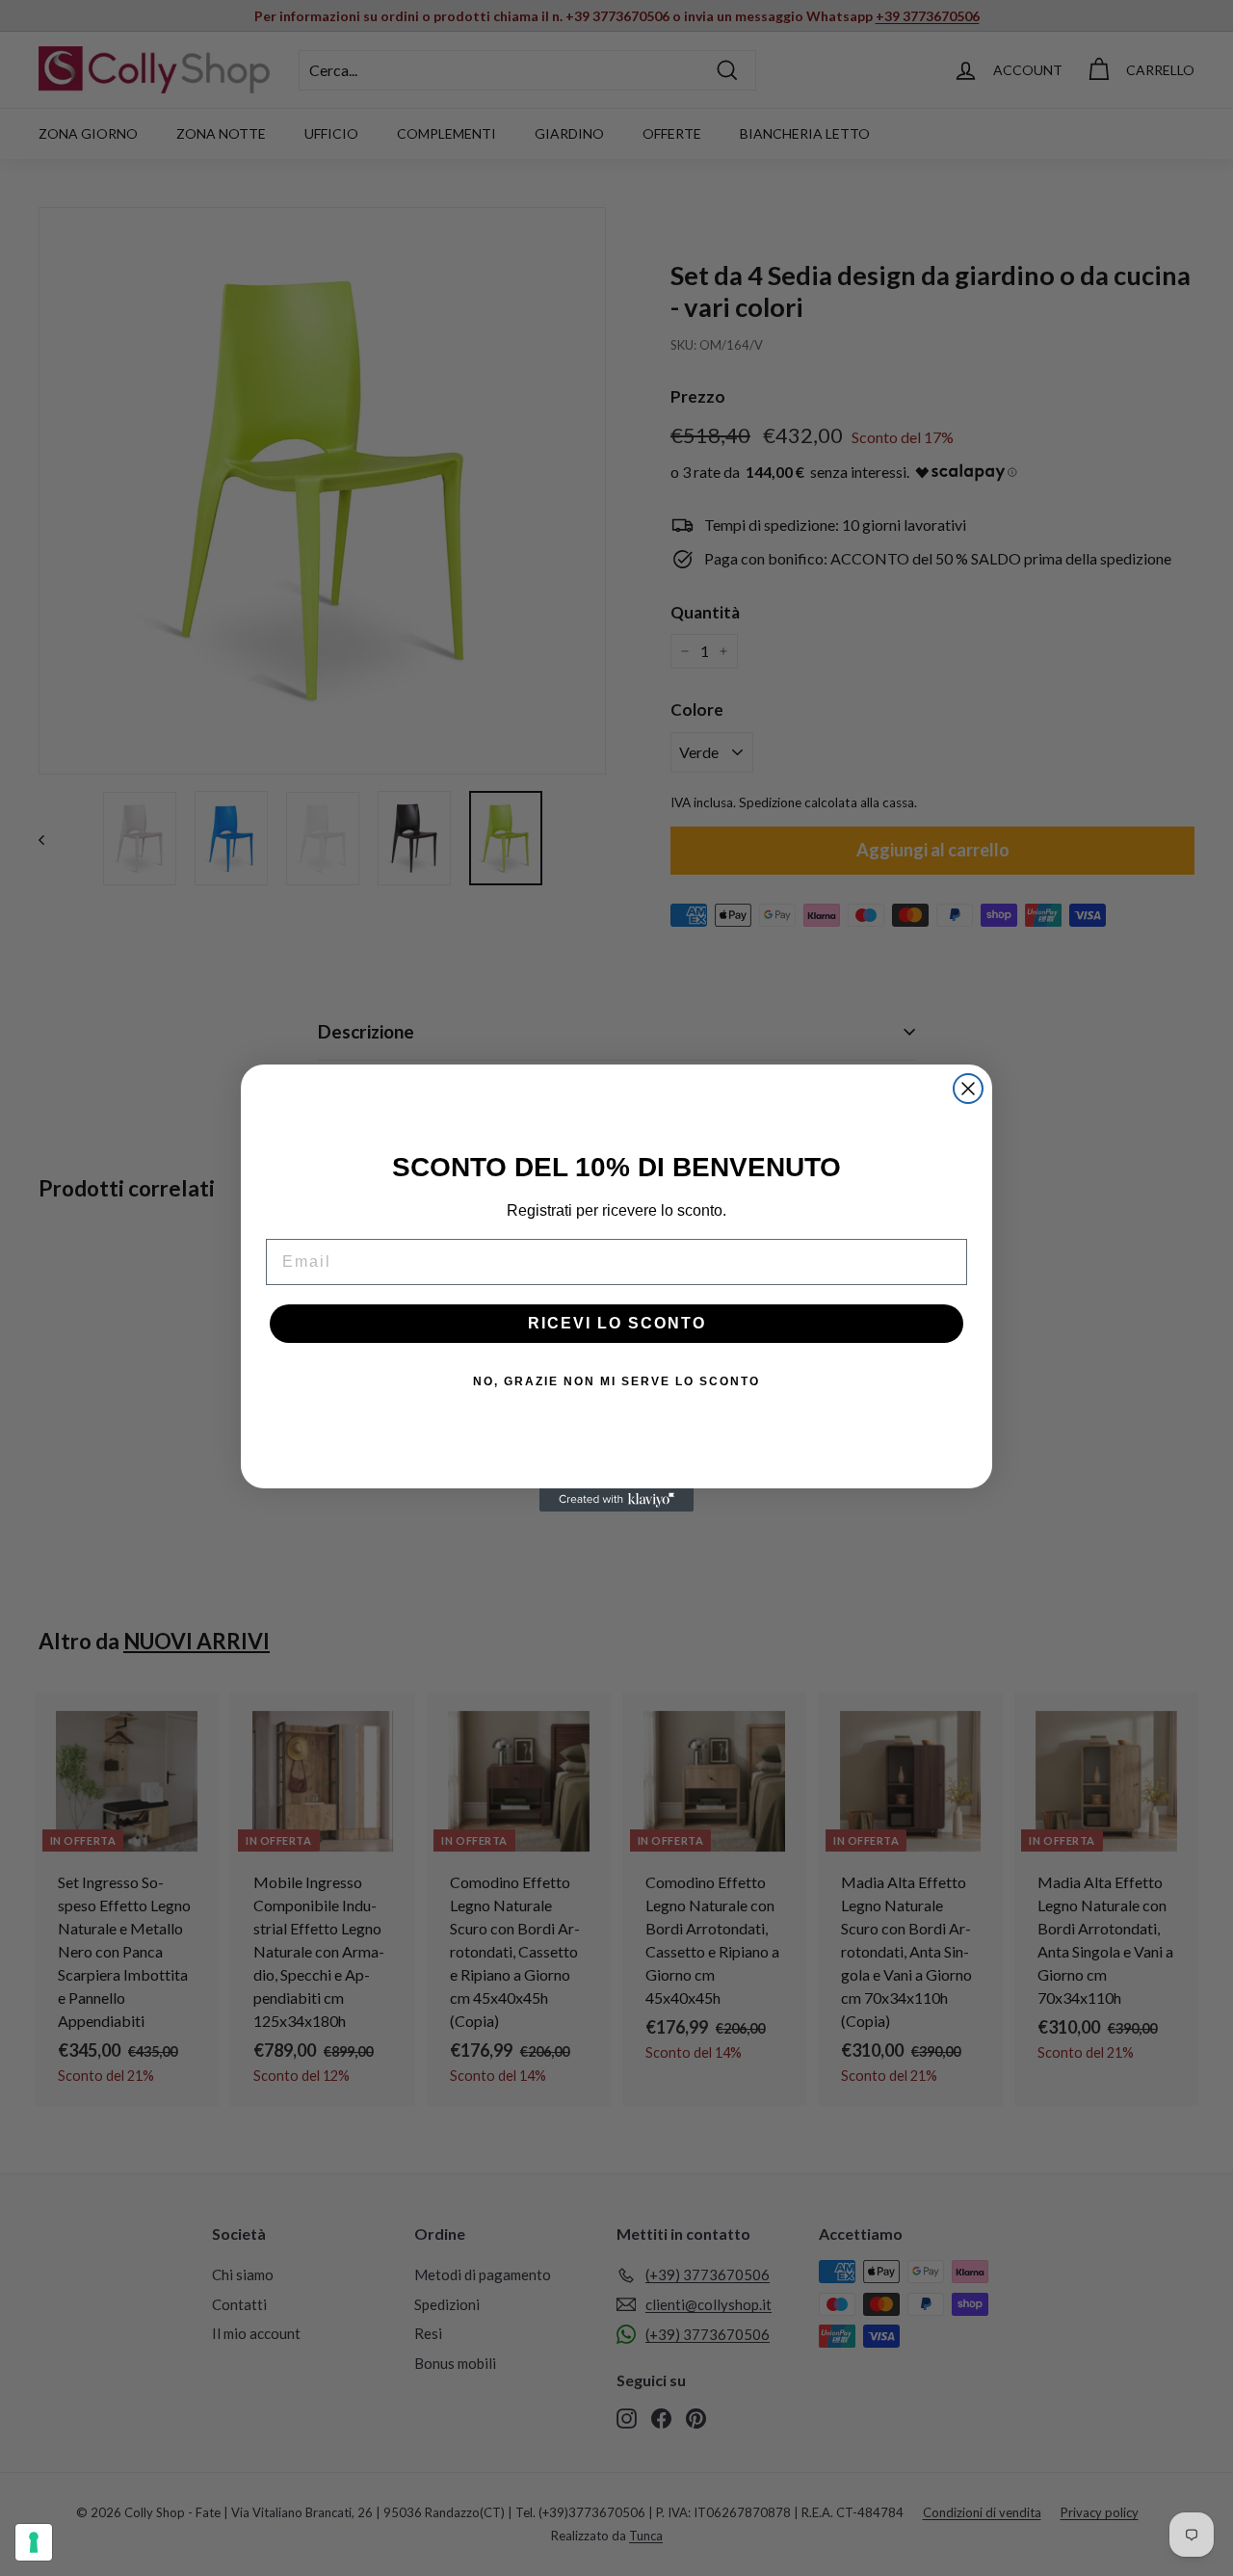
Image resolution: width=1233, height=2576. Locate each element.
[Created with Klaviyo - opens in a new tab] (616, 1500)
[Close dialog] (968, 1089)
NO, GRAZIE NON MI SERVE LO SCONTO (616, 1381)
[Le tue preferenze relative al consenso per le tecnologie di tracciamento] (34, 2542)
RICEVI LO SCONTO (617, 1323)
